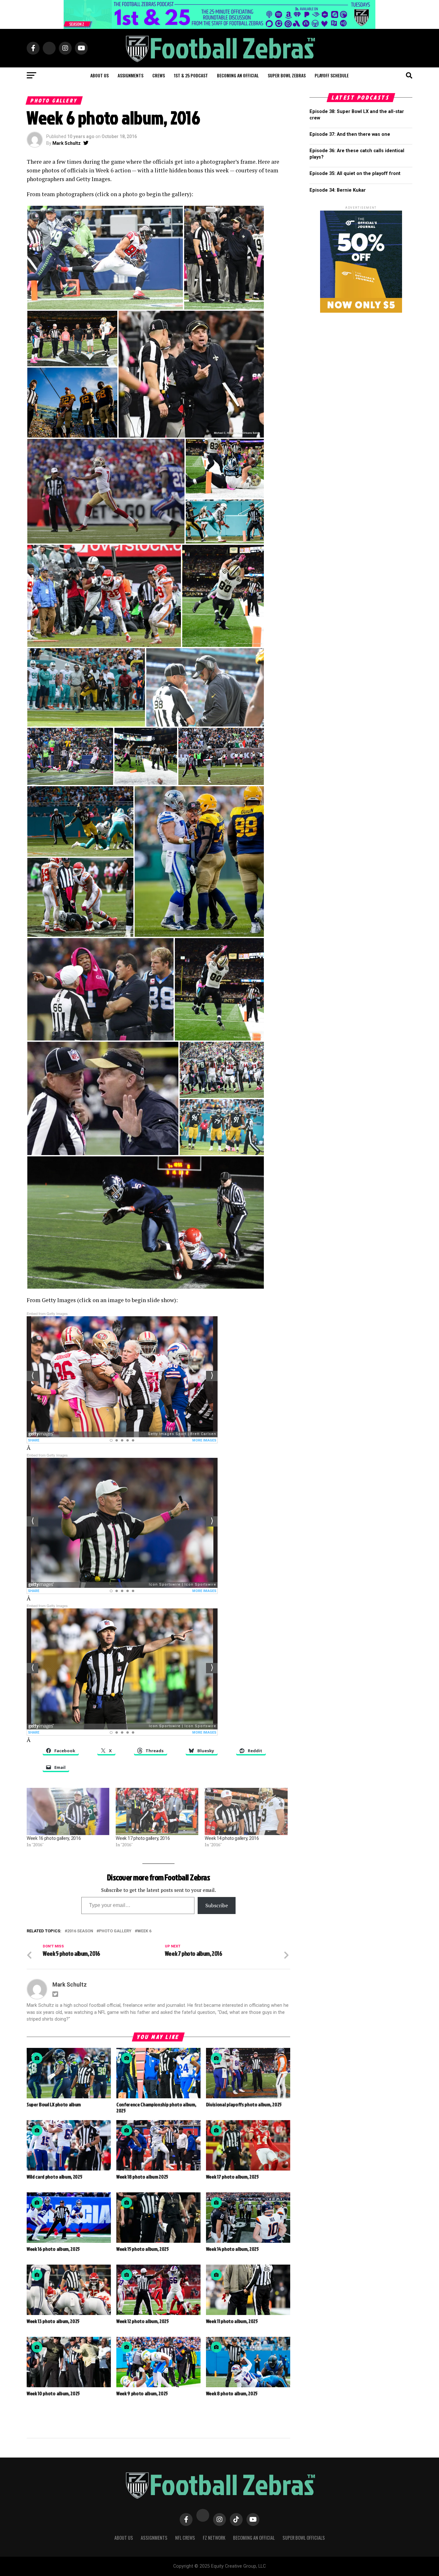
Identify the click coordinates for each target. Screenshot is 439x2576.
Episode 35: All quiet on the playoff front (355, 174)
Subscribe (217, 1905)
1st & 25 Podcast (191, 75)
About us (99, 75)
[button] (105, 258)
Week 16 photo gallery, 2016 (54, 1838)
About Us (124, 2538)
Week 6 (144, 1931)
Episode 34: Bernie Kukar (338, 190)
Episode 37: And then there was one (350, 134)
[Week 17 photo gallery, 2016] (157, 1811)
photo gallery (115, 1931)
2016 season (80, 1931)
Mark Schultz (67, 143)
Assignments (130, 75)
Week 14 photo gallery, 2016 (232, 1838)
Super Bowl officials (304, 2538)
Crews (159, 75)
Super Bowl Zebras (287, 75)
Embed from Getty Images (47, 1313)
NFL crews (185, 2538)
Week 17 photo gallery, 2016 (143, 1838)
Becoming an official (238, 75)
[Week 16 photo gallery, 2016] (68, 1811)
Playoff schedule (332, 75)
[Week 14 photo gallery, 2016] (246, 1811)
